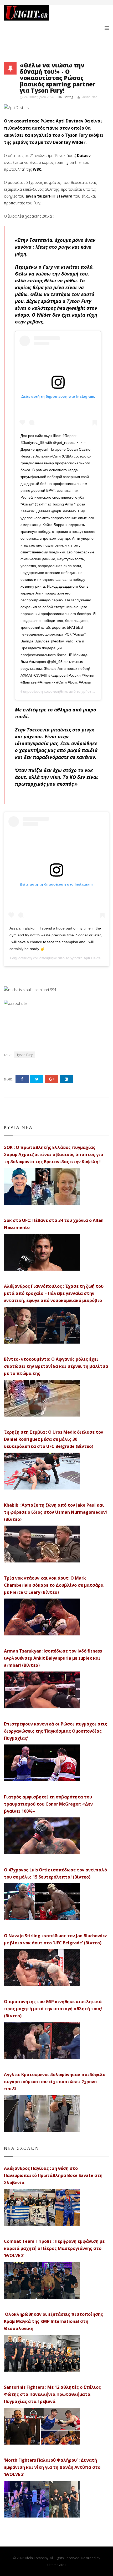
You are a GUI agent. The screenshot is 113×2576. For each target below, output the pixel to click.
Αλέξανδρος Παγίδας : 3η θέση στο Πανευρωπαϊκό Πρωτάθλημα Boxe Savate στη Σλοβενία (53, 2175)
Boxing (68, 97)
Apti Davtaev (94, 958)
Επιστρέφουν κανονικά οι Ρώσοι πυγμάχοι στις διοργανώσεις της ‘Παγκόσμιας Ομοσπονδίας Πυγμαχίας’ (56, 1731)
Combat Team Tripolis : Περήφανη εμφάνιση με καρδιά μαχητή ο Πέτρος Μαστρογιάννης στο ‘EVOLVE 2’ (54, 2248)
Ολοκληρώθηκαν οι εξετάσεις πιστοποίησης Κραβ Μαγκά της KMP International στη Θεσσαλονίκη (53, 2321)
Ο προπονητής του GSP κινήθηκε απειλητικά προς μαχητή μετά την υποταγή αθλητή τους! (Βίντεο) (53, 2009)
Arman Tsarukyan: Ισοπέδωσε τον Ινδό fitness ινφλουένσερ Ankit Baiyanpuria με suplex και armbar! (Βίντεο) (53, 1658)
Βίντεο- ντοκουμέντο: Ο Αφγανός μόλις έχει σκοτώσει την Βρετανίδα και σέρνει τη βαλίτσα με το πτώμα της (56, 1366)
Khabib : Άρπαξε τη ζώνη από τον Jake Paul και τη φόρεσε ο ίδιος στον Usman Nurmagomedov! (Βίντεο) (55, 1512)
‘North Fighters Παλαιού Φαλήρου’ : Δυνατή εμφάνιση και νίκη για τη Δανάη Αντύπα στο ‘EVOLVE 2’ (52, 2467)
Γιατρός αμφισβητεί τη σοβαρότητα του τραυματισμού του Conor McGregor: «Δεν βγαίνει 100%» (48, 1804)
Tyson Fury (25, 1055)
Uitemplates (57, 2565)
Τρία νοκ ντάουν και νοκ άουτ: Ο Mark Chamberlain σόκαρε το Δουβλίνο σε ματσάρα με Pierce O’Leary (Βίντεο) (54, 1585)
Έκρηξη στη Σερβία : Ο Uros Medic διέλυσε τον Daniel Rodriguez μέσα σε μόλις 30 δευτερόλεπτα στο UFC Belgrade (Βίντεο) (54, 1439)
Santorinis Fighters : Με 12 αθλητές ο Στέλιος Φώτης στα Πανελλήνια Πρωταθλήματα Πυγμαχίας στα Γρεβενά (52, 2394)
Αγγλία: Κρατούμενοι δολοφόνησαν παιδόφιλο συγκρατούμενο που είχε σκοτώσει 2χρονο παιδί (55, 2082)
